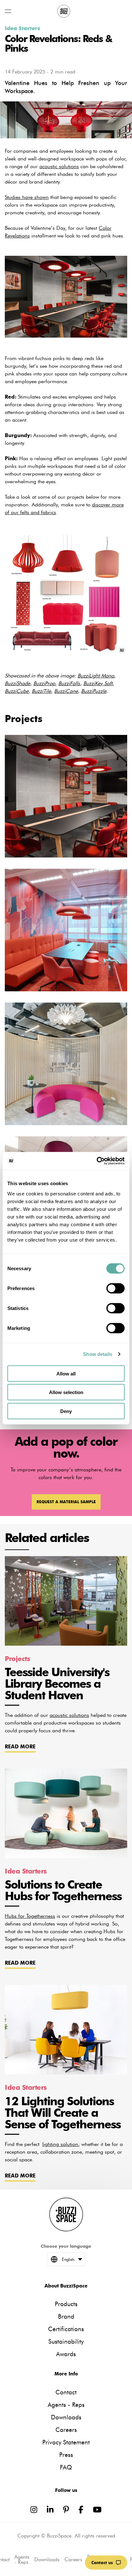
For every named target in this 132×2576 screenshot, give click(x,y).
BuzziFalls (69, 683)
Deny (66, 1411)
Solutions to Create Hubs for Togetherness (63, 1890)
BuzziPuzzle (94, 691)
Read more (20, 1747)
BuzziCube (17, 691)
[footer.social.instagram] (34, 2510)
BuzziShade (17, 683)
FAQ (66, 2467)
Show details (98, 1354)
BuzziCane (66, 691)
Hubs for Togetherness (30, 1916)
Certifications (66, 2329)
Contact (66, 2392)
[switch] (116, 1288)
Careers (66, 2430)
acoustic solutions (59, 166)
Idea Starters (22, 28)
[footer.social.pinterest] (66, 2510)
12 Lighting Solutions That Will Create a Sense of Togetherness (63, 2113)
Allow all (66, 1373)
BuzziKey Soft (98, 683)
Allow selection (66, 1392)
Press (66, 2455)
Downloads (66, 2417)
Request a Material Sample (66, 1502)
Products (66, 2304)
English (68, 2259)
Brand (66, 2317)
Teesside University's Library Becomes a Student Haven (57, 1684)
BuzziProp (44, 683)
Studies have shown (27, 197)
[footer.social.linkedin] (50, 2510)
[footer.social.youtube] (97, 2510)
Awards (66, 2354)
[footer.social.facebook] (81, 2510)
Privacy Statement (66, 2442)
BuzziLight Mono (96, 676)
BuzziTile (41, 691)
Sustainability (66, 2342)
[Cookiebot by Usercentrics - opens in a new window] (97, 1161)
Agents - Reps (66, 2405)
